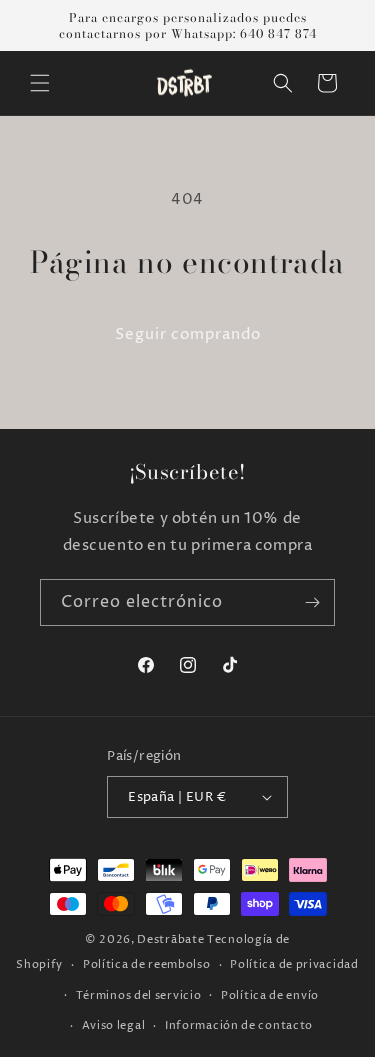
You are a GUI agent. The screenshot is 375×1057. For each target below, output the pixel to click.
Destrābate (170, 939)
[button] (40, 83)
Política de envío (270, 995)
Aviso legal (114, 1025)
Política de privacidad (294, 964)
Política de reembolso (147, 964)
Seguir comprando (188, 334)
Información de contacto (239, 1025)
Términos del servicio (139, 995)
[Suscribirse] (312, 602)
